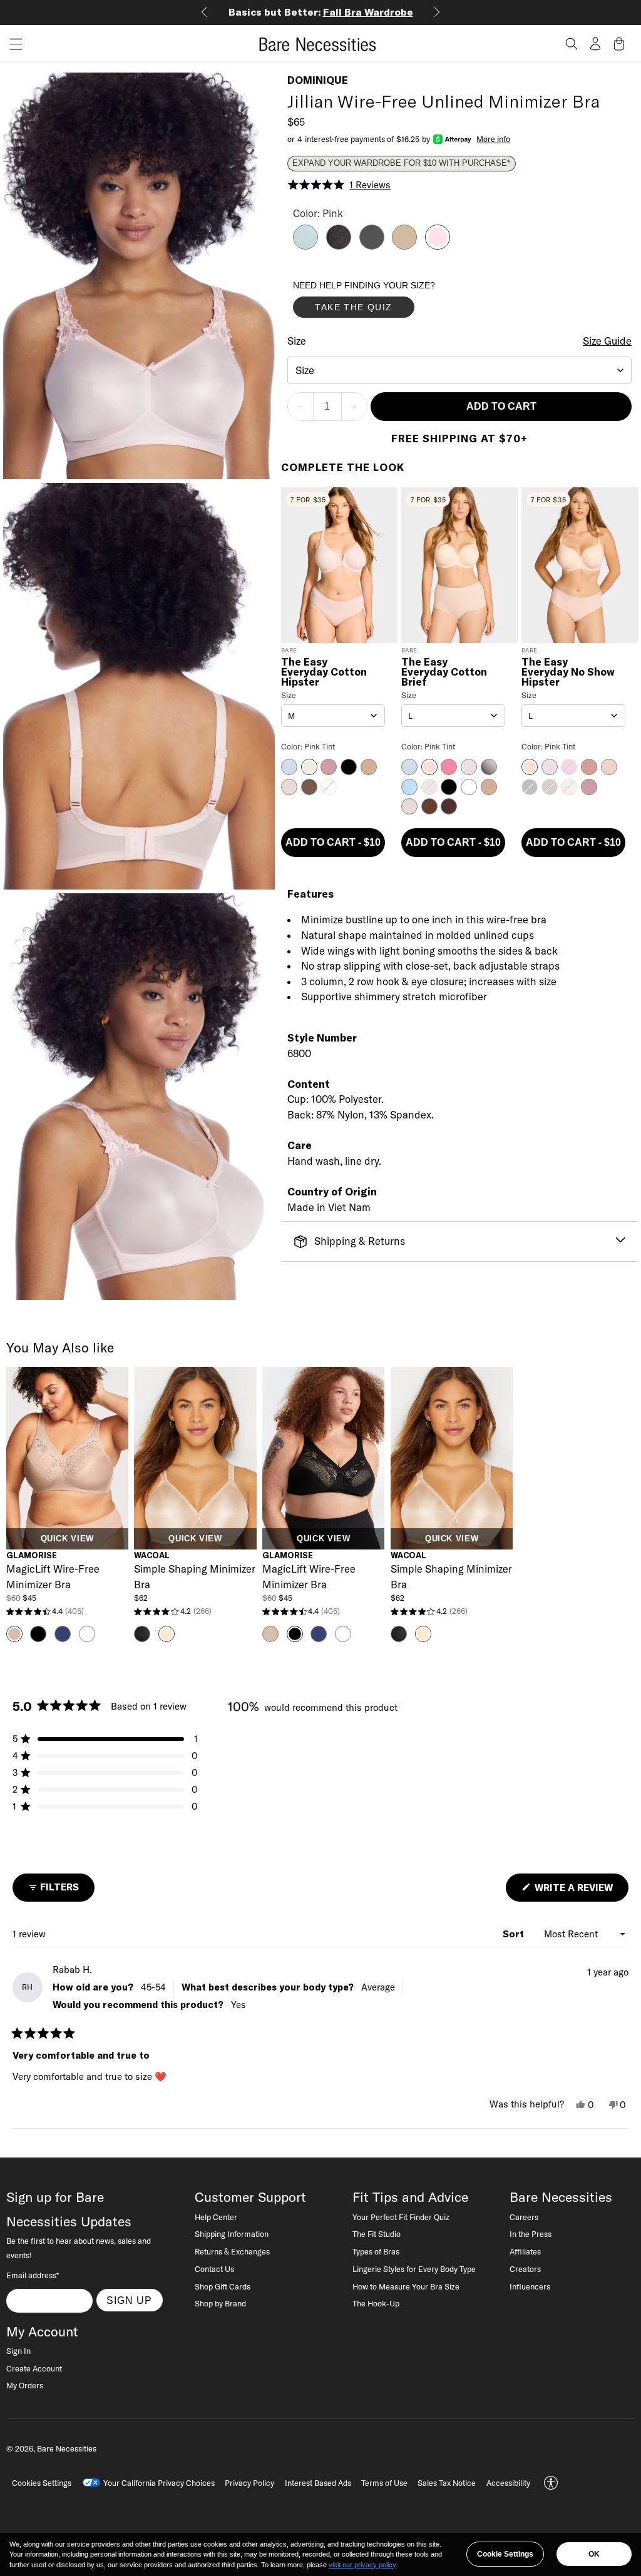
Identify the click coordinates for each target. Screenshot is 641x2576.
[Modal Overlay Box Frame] (387, 302)
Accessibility (508, 2483)
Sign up (129, 2300)
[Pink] (438, 246)
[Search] (572, 44)
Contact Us (214, 2269)
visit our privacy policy (362, 2565)
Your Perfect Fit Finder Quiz (401, 2217)
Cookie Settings (505, 2554)
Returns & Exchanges (232, 2251)
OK (594, 2554)
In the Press (531, 2234)
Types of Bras (376, 2251)
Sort (515, 1934)
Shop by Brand (220, 2303)
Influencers (530, 2286)
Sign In (18, 2351)
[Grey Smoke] (372, 246)
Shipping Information (232, 2234)
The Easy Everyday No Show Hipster (568, 672)
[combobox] (460, 370)
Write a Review (580, 1891)
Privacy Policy (249, 2483)
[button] (11, 44)
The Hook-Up (376, 2303)
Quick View (67, 1539)
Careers (524, 2217)
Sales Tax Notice (447, 2483)
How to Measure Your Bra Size (406, 2286)
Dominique (318, 80)
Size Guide (607, 341)
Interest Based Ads (318, 2483)
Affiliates (525, 2251)
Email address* (33, 2275)
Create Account (34, 2368)
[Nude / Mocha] (404, 246)
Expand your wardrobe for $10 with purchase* (401, 163)
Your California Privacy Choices (159, 2483)
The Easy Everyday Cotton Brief (444, 672)
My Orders (25, 2385)
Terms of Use (384, 2483)
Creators (525, 2269)
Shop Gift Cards (223, 2286)
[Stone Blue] (305, 246)
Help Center (216, 2217)
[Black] (339, 246)
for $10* (378, 12)
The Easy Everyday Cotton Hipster (324, 672)
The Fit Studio (377, 2234)
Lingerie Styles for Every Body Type (414, 2269)
